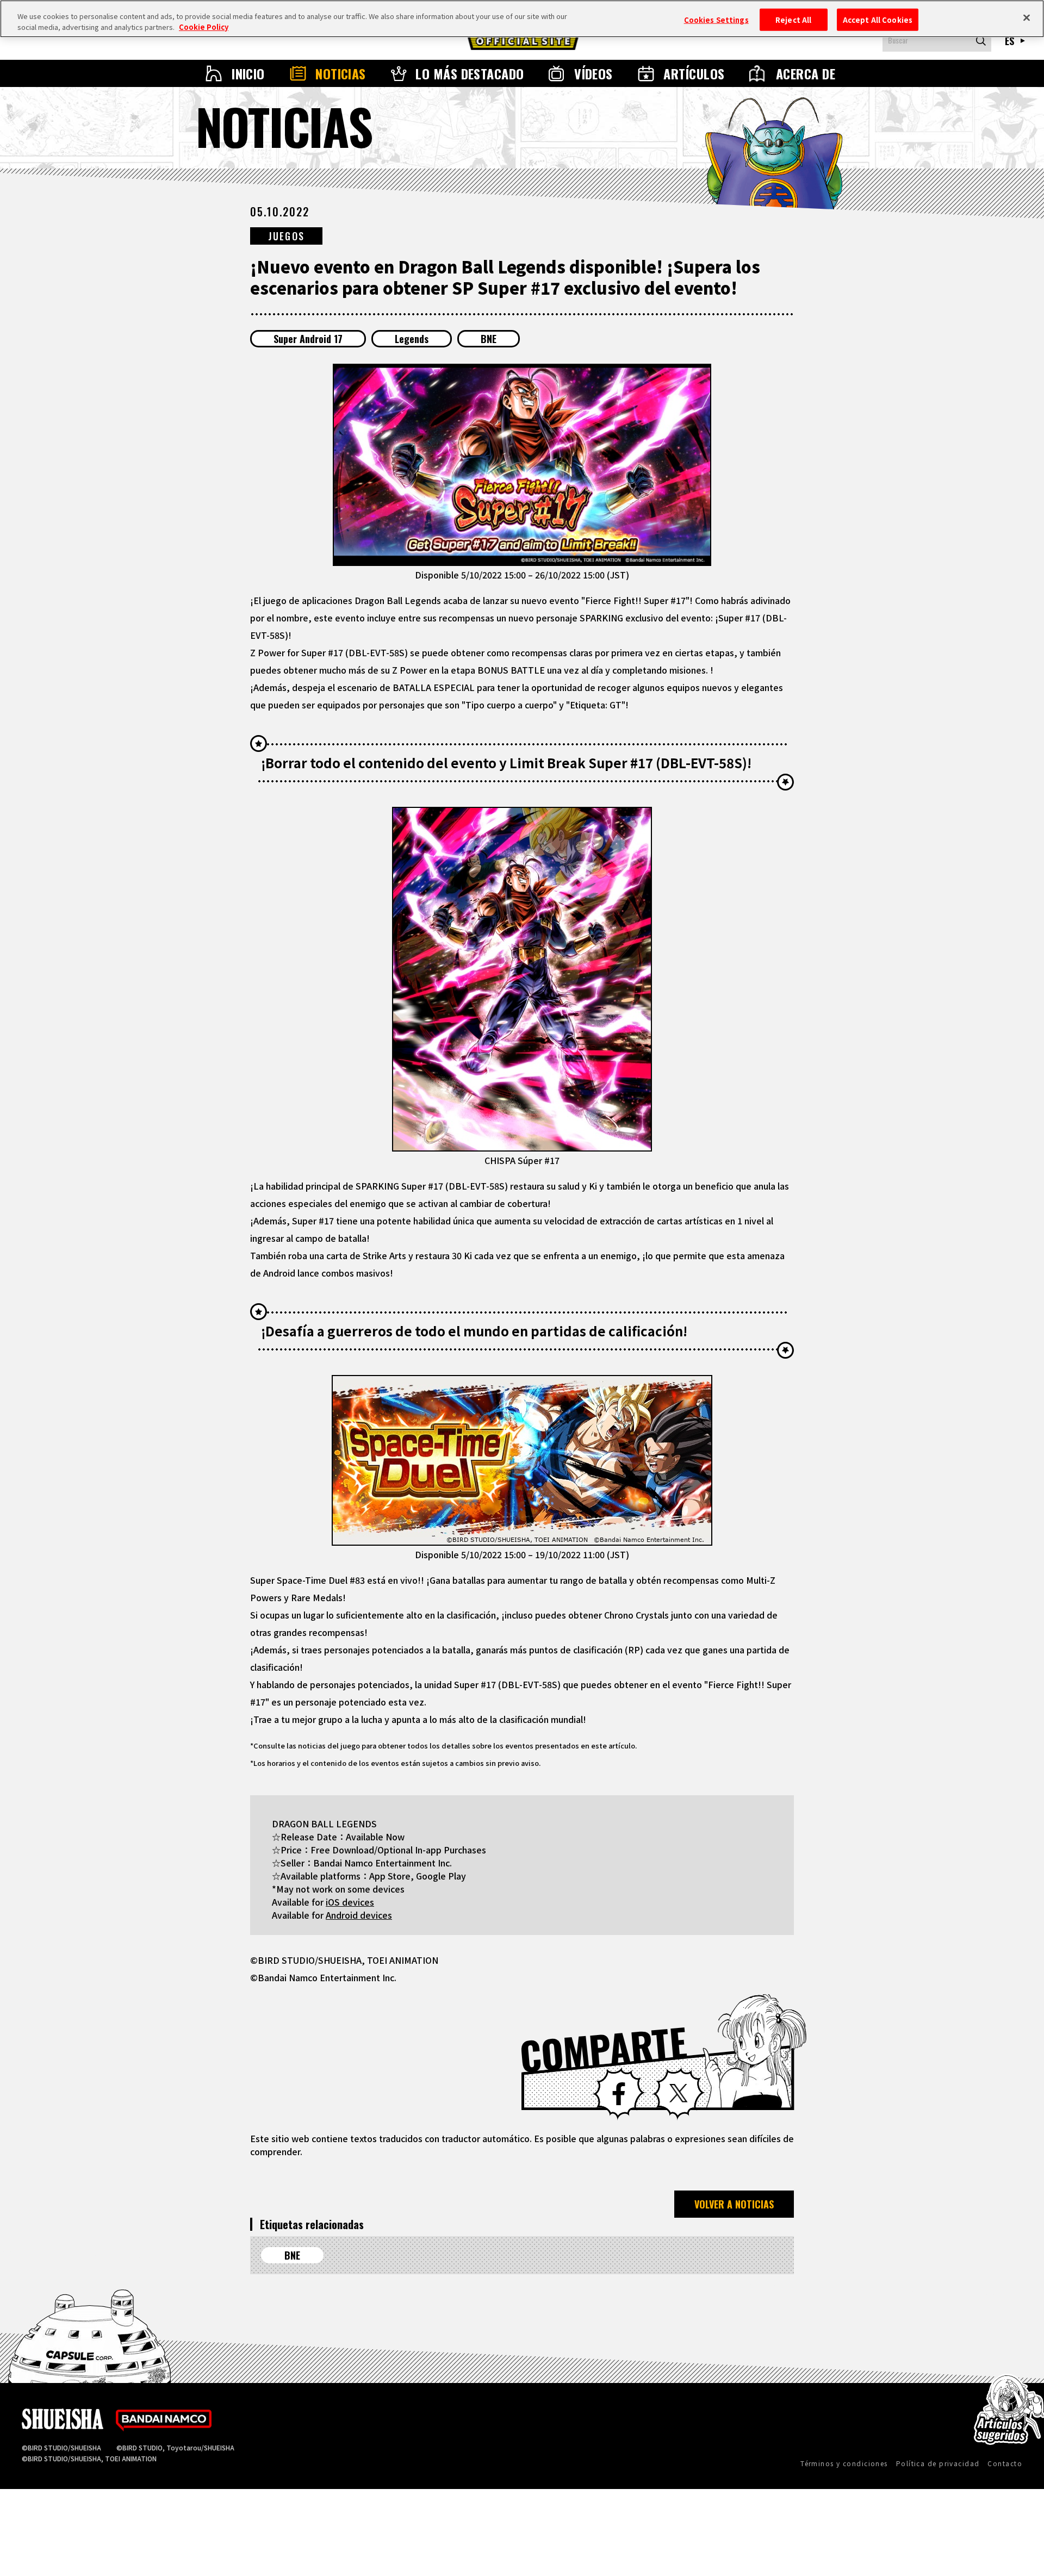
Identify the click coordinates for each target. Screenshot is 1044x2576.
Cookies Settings (716, 19)
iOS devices (350, 1902)
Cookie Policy (204, 27)
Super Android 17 (308, 339)
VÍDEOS (594, 73)
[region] (522, 19)
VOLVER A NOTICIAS (734, 2204)
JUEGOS (286, 236)
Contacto (1005, 2463)
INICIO (248, 73)
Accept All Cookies (878, 19)
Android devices (359, 1915)
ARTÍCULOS (694, 73)
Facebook (619, 2094)
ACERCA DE (806, 73)
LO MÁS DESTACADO (470, 73)
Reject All (793, 19)
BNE (489, 339)
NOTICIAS (341, 73)
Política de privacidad (938, 2463)
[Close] (1027, 17)
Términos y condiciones (844, 2463)
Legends (412, 339)
